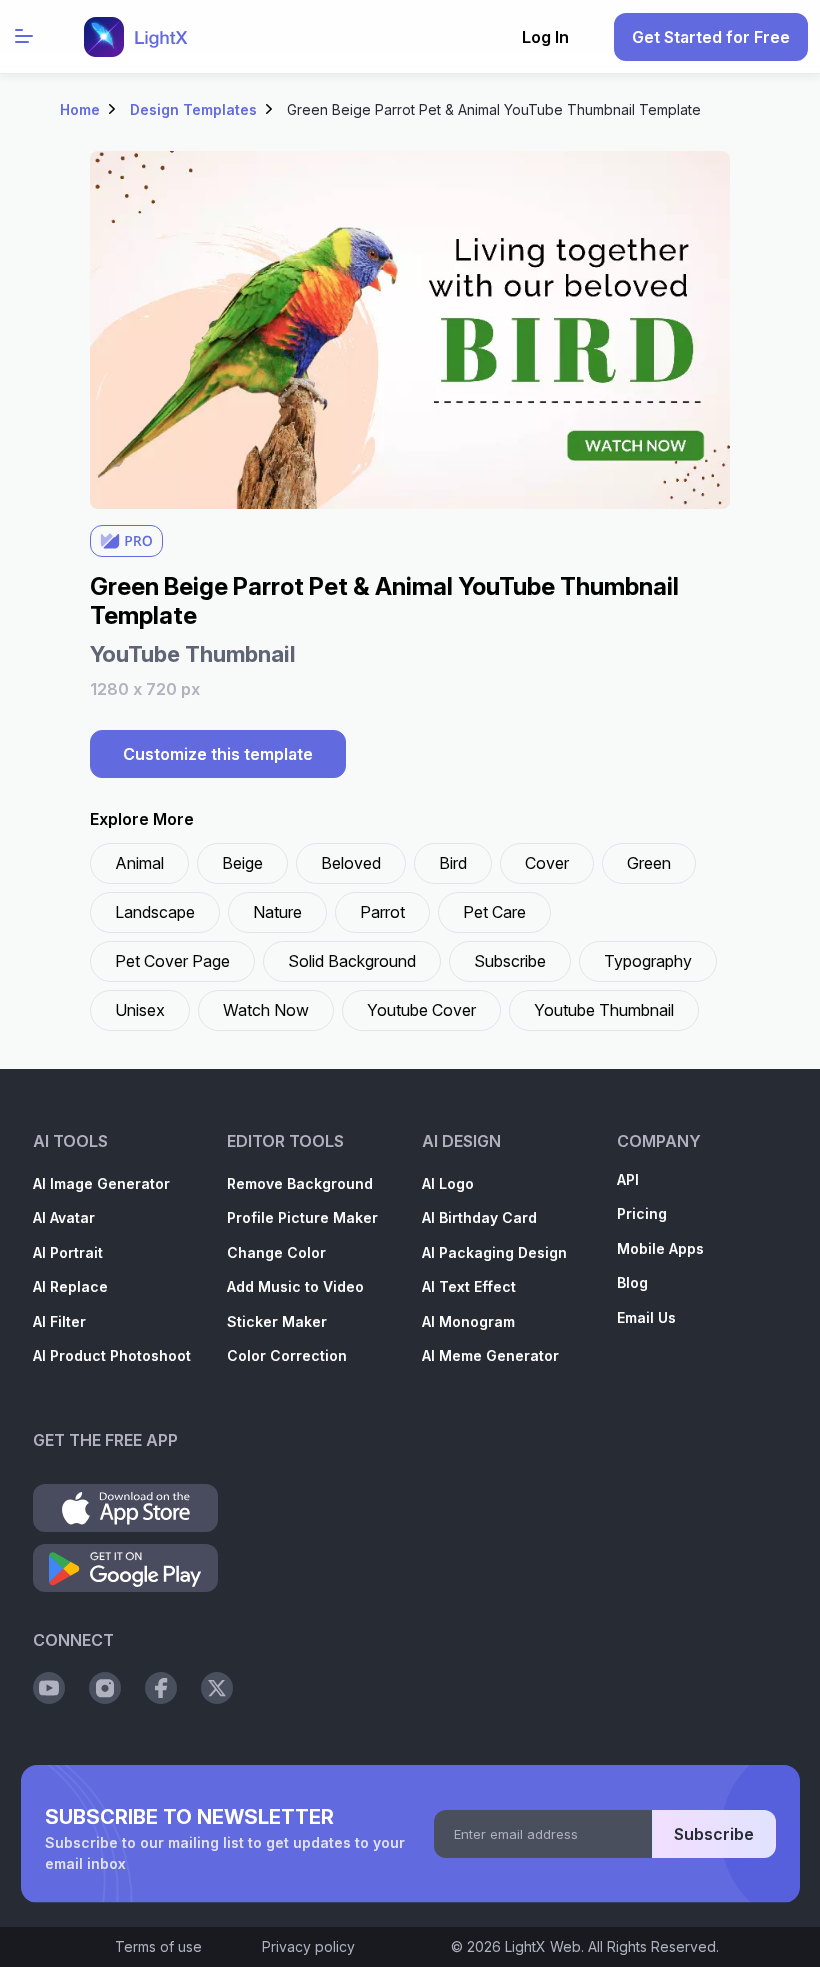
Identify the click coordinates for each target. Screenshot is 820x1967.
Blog (632, 1282)
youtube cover (421, 1010)
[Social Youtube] (49, 1688)
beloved (351, 863)
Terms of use (158, 1946)
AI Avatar (64, 1217)
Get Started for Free (711, 37)
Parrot (382, 912)
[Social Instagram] (105, 1688)
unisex (140, 1010)
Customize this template (218, 754)
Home (80, 109)
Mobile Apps (660, 1248)
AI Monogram (468, 1321)
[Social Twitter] (217, 1688)
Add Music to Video (295, 1286)
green (649, 863)
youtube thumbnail (604, 1010)
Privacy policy (308, 1946)
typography (648, 961)
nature (277, 912)
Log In (545, 37)
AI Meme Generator (490, 1355)
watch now (266, 1010)
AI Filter (59, 1321)
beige (242, 863)
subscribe (510, 961)
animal (139, 863)
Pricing (642, 1213)
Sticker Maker (277, 1321)
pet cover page (172, 961)
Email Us (646, 1317)
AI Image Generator (101, 1183)
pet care (494, 912)
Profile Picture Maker (302, 1217)
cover (547, 863)
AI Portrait (68, 1252)
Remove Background (300, 1183)
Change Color (276, 1252)
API (628, 1179)
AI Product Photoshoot (112, 1355)
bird (453, 863)
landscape (155, 912)
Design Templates (193, 109)
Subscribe (714, 1834)
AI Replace (70, 1286)
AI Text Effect (469, 1286)
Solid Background (352, 961)
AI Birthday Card (479, 1217)
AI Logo (448, 1183)
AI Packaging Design (494, 1252)
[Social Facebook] (161, 1688)
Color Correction (287, 1355)
